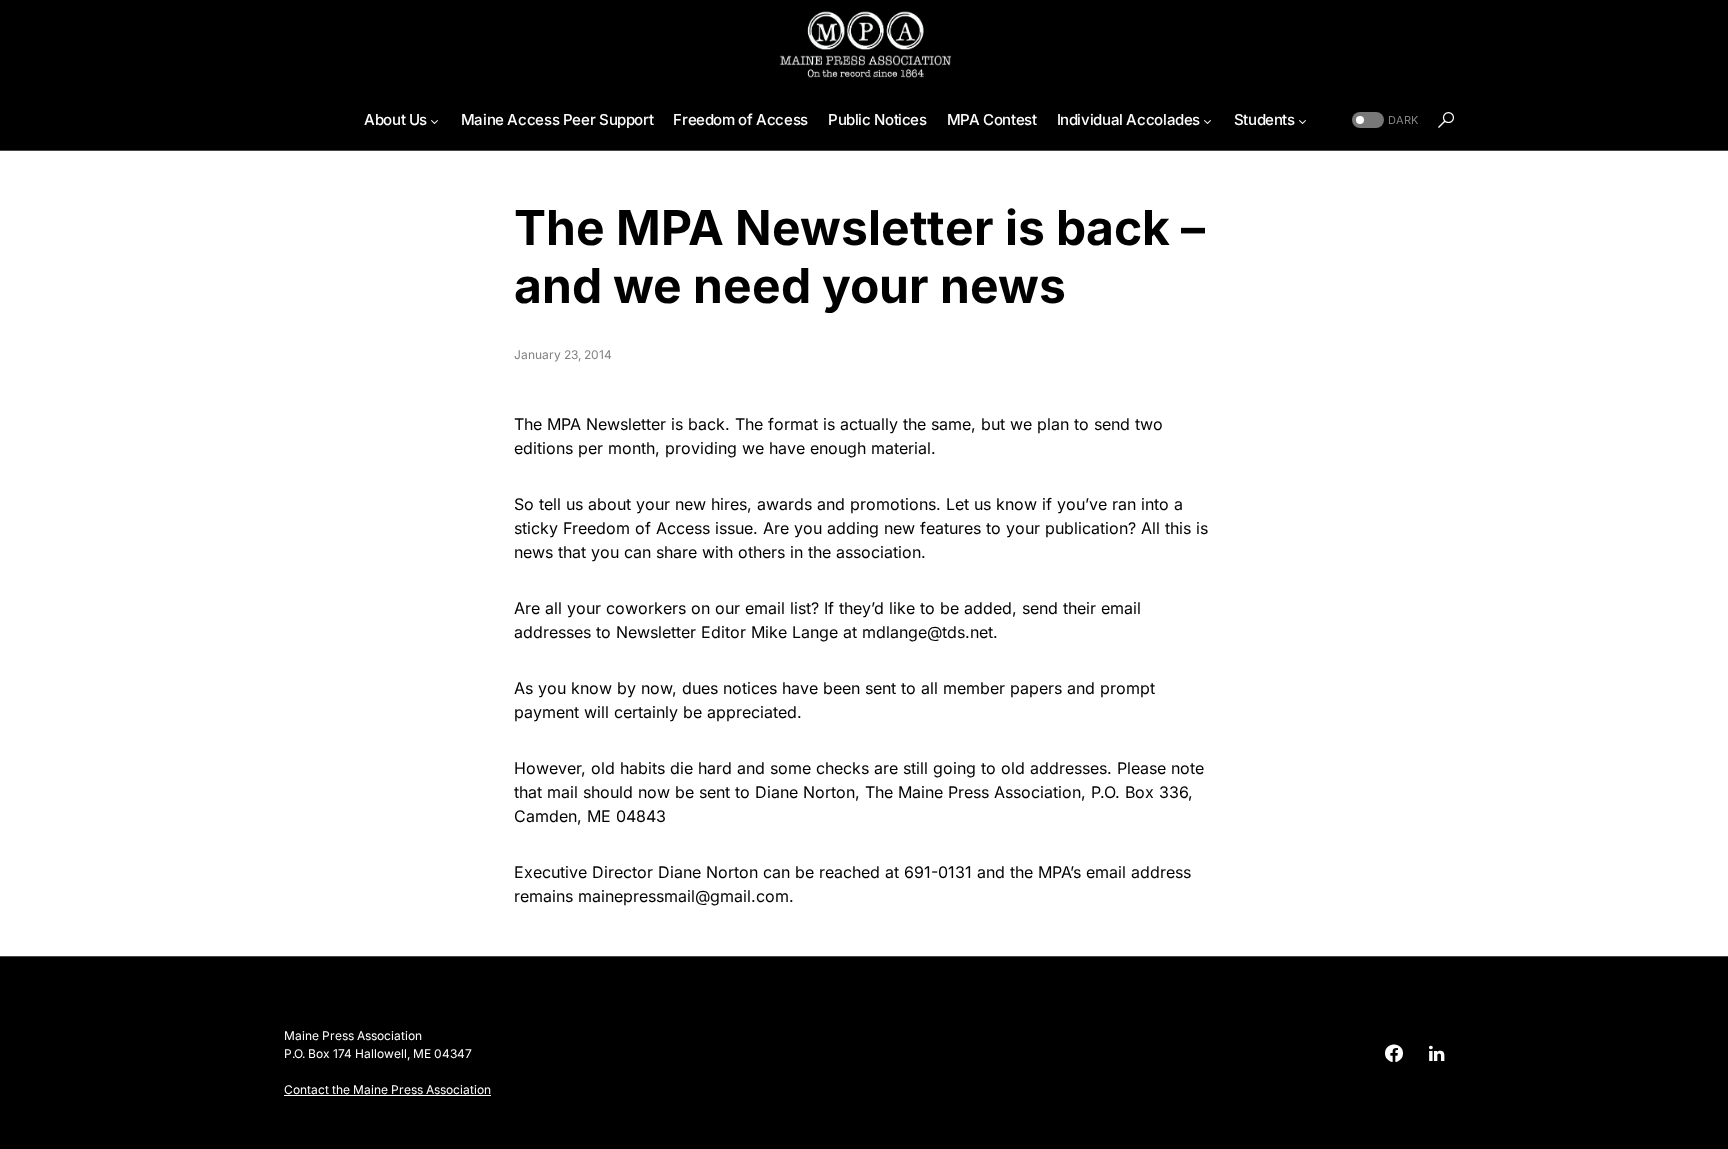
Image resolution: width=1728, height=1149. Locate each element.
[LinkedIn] (1436, 1053)
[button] (1383, 120)
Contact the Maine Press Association (387, 1089)
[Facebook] (1401, 1053)
